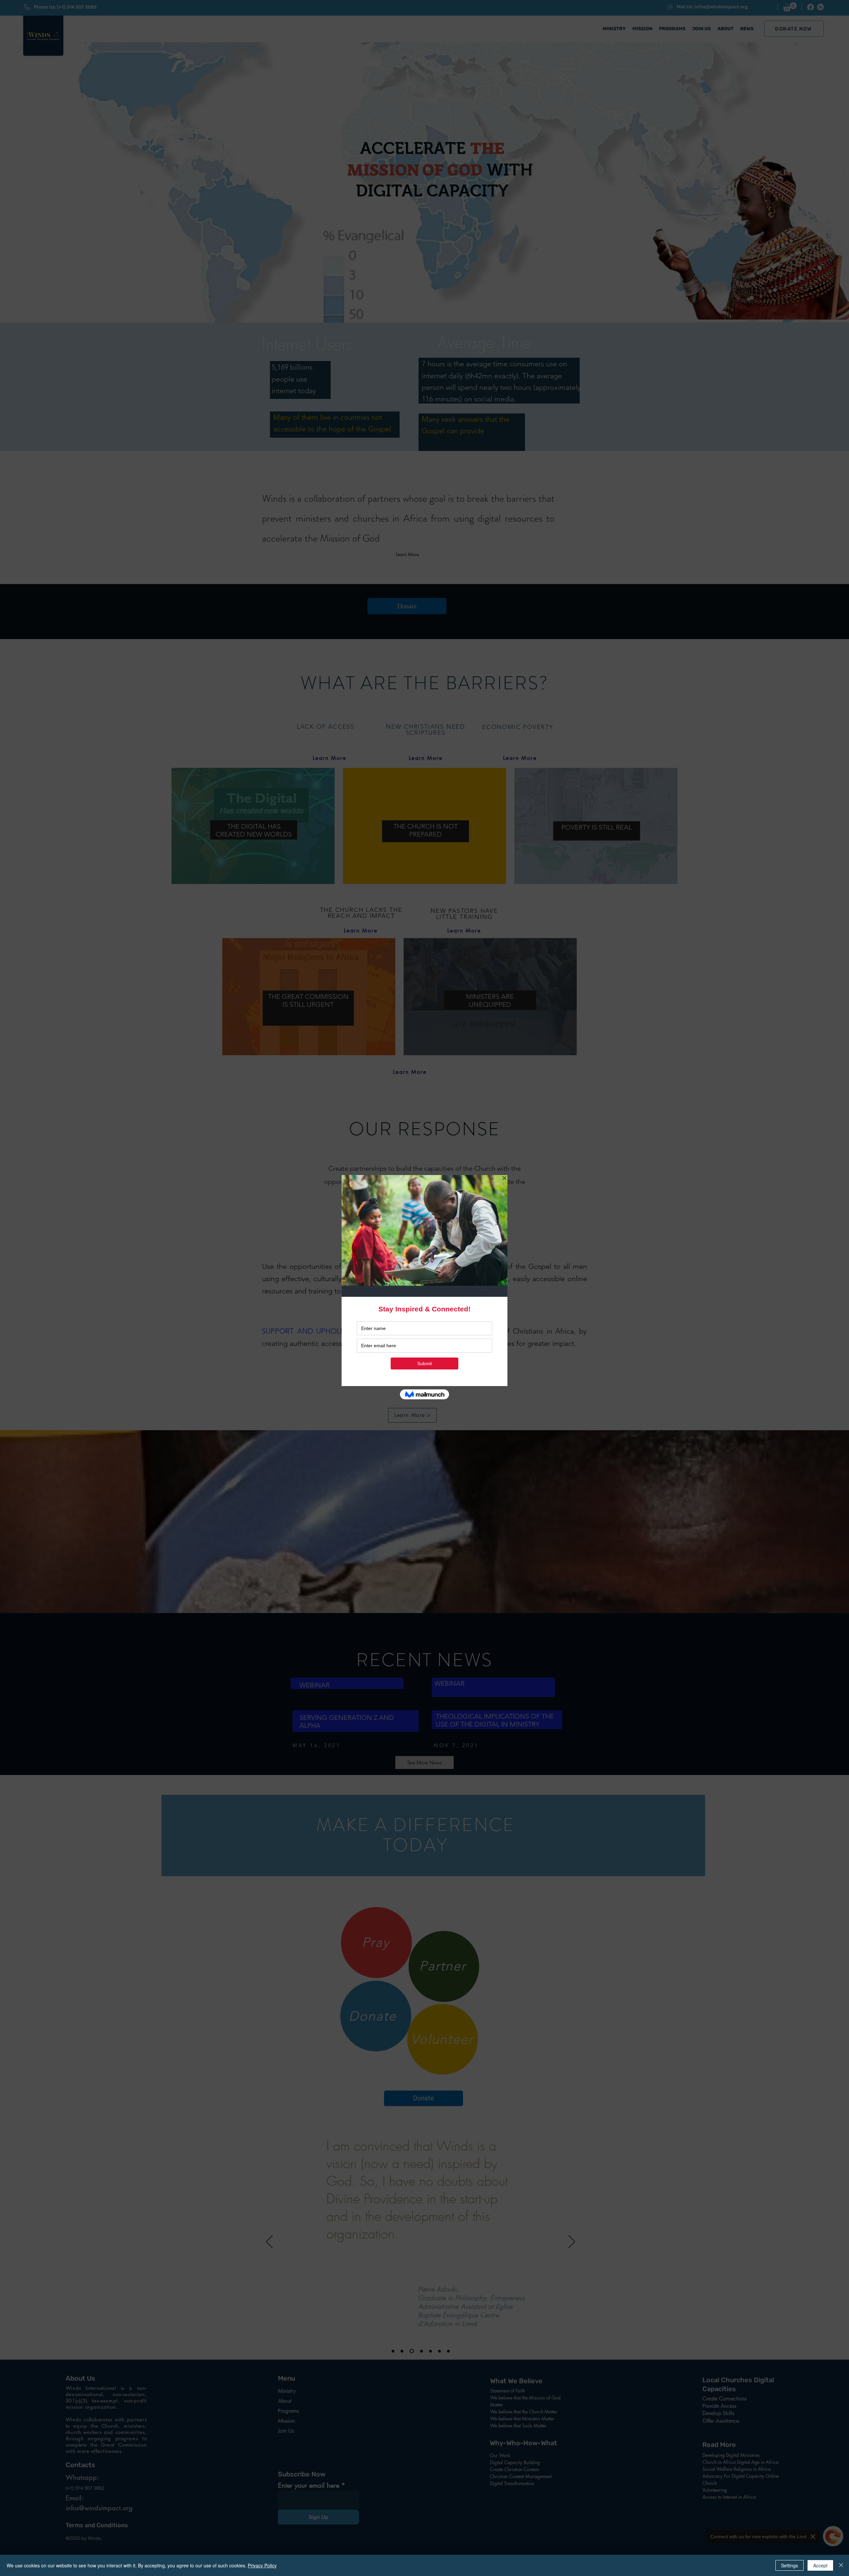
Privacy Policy (262, 2565)
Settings (789, 2565)
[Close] (841, 2565)
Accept (820, 2565)
